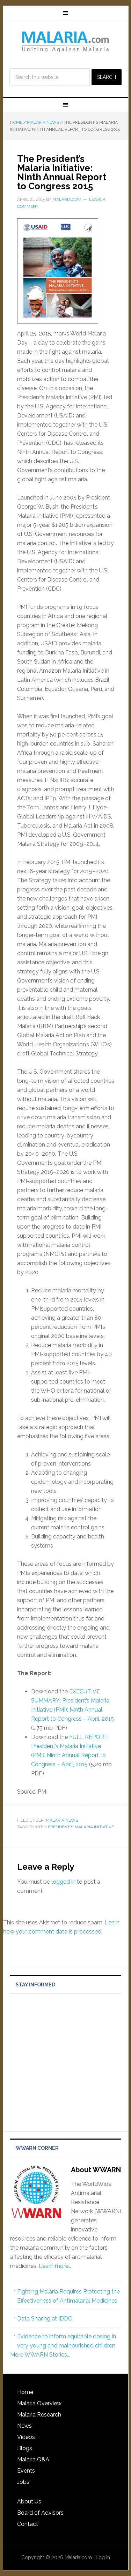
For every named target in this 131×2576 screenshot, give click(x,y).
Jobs (23, 2482)
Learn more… (55, 2266)
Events (26, 2471)
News (24, 2426)
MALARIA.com (66, 41)
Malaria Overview (39, 2403)
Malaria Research (39, 2415)
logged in (63, 1882)
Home (25, 2392)
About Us (29, 2502)
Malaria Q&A (33, 2459)
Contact (28, 2524)
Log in (103, 2557)
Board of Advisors (40, 2513)
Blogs (25, 2448)
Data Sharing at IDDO (45, 2319)
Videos (26, 2437)
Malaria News (62, 1820)
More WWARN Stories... (40, 2355)
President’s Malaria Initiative (81, 1827)
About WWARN (96, 2170)
